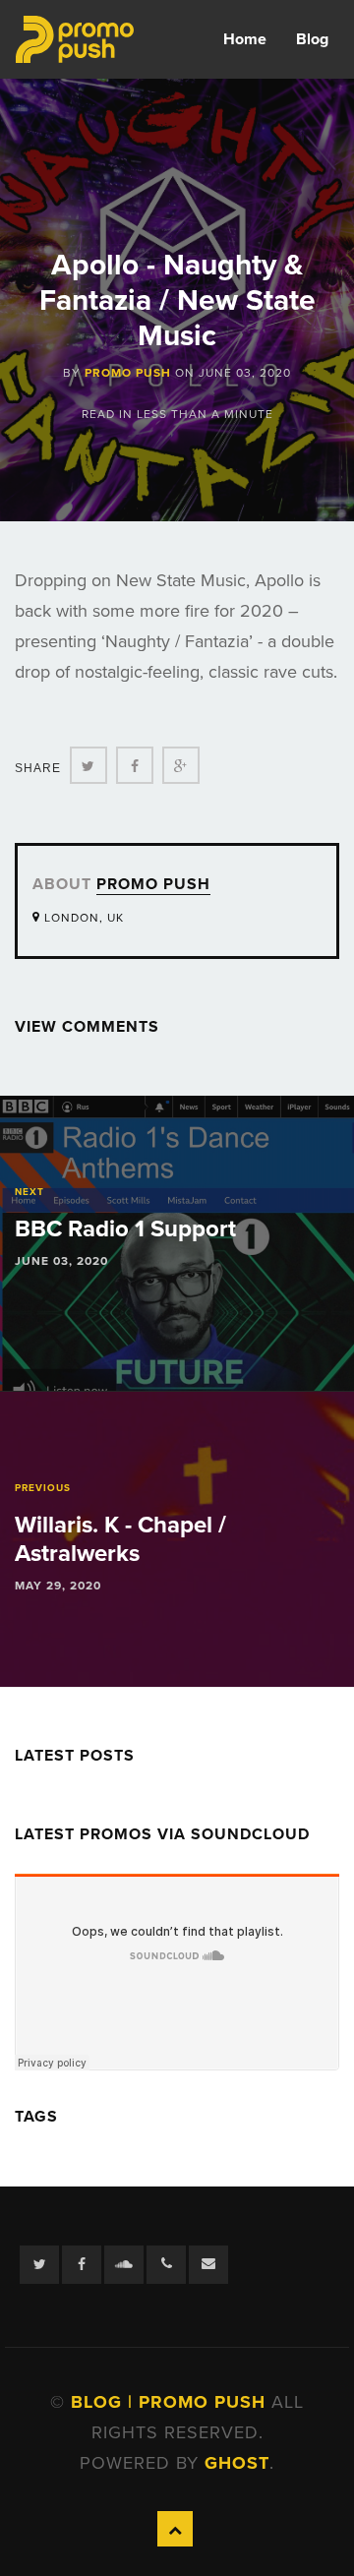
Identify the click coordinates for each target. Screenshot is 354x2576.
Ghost (237, 2463)
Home (245, 39)
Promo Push (128, 373)
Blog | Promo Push (171, 2402)
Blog (312, 39)
